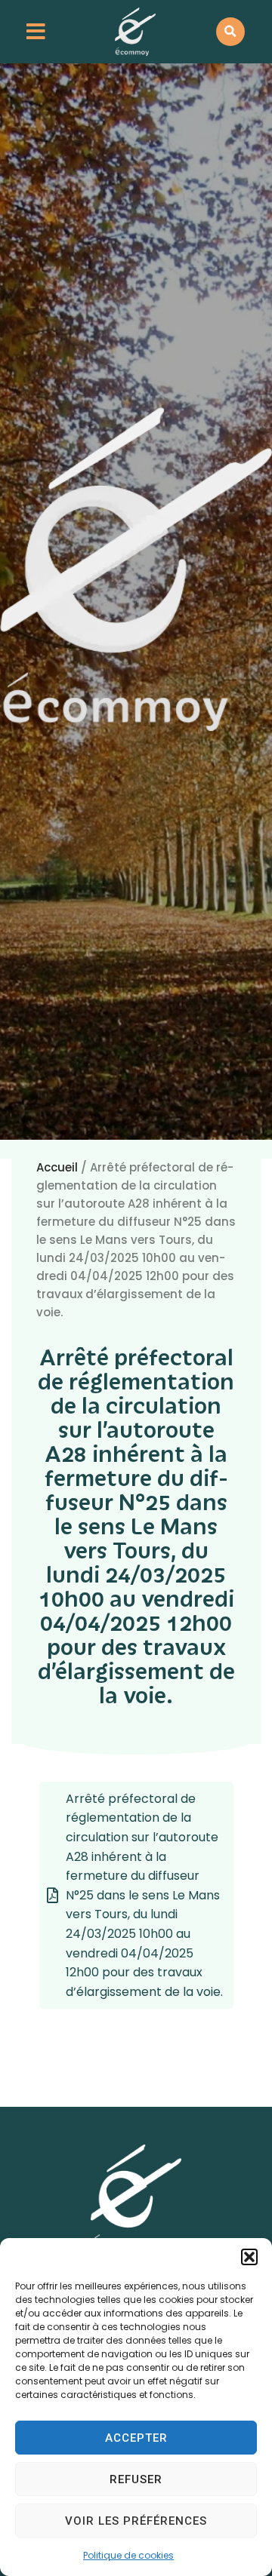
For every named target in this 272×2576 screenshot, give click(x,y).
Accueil (57, 1167)
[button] (249, 2257)
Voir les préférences (136, 2521)
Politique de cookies (128, 2555)
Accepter (136, 2438)
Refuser (136, 2479)
